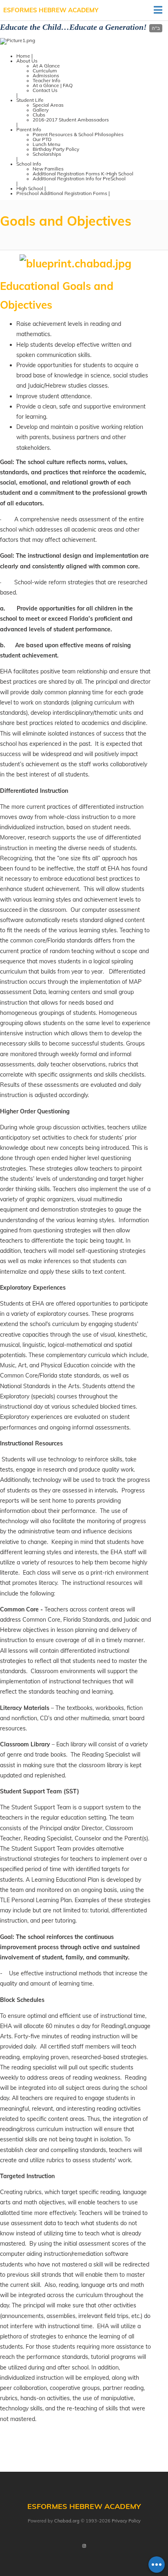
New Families (48, 169)
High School (30, 188)
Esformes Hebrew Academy (51, 10)
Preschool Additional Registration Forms (62, 193)
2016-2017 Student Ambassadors (71, 120)
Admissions (46, 75)
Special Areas (48, 105)
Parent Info (29, 129)
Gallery (41, 110)
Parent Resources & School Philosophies (78, 134)
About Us (27, 61)
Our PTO (42, 139)
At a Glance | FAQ (53, 85)
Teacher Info (46, 80)
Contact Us (45, 90)
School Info (29, 164)
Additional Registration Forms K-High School (83, 174)
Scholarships (47, 154)
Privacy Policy (126, 2521)
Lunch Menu (46, 144)
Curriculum (45, 71)
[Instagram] (84, 2547)
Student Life (30, 100)
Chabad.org (67, 2521)
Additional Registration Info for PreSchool (79, 178)
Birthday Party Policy (56, 149)
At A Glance (46, 66)
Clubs (39, 115)
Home (23, 56)
